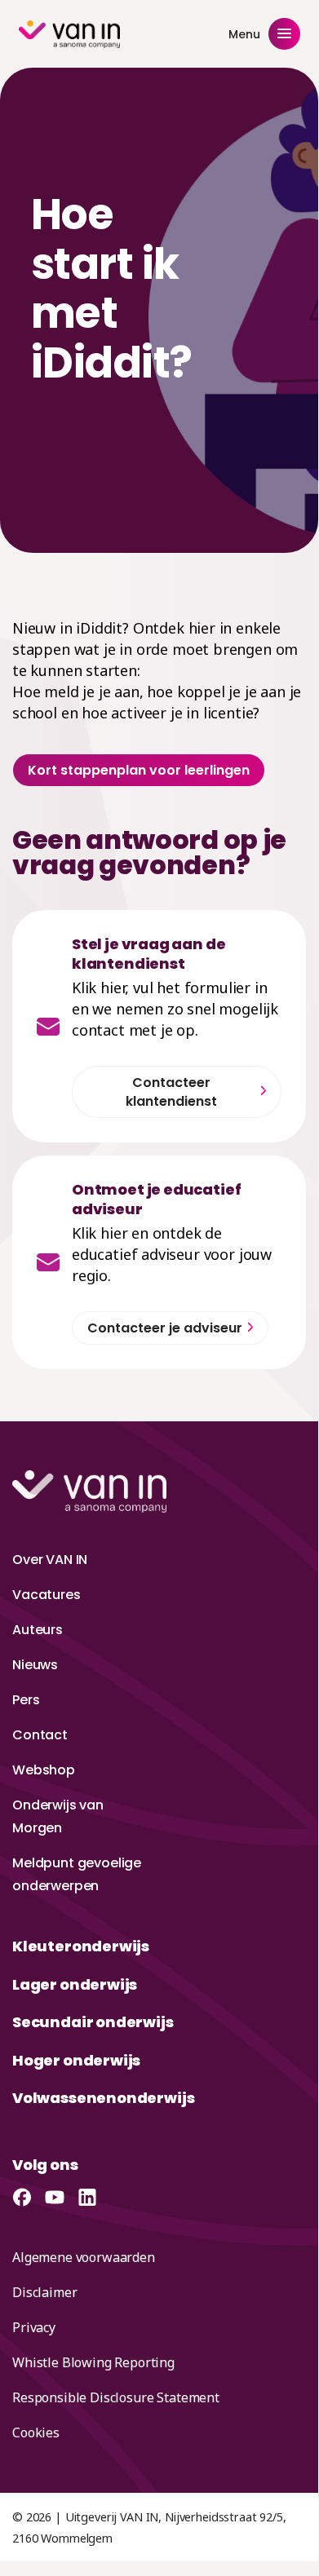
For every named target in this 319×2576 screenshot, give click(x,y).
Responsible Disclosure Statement (116, 2397)
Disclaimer (44, 2292)
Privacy (34, 2327)
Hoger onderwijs (76, 2060)
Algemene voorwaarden (84, 2257)
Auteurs (38, 1630)
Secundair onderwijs (93, 2022)
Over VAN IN (50, 1560)
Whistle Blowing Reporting (93, 2362)
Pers (26, 1700)
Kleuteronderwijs (81, 1946)
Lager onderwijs (75, 1984)
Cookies (36, 2432)
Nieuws (35, 1665)
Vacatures (47, 1595)
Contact (40, 1735)
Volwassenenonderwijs (103, 2098)
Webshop (44, 1770)
